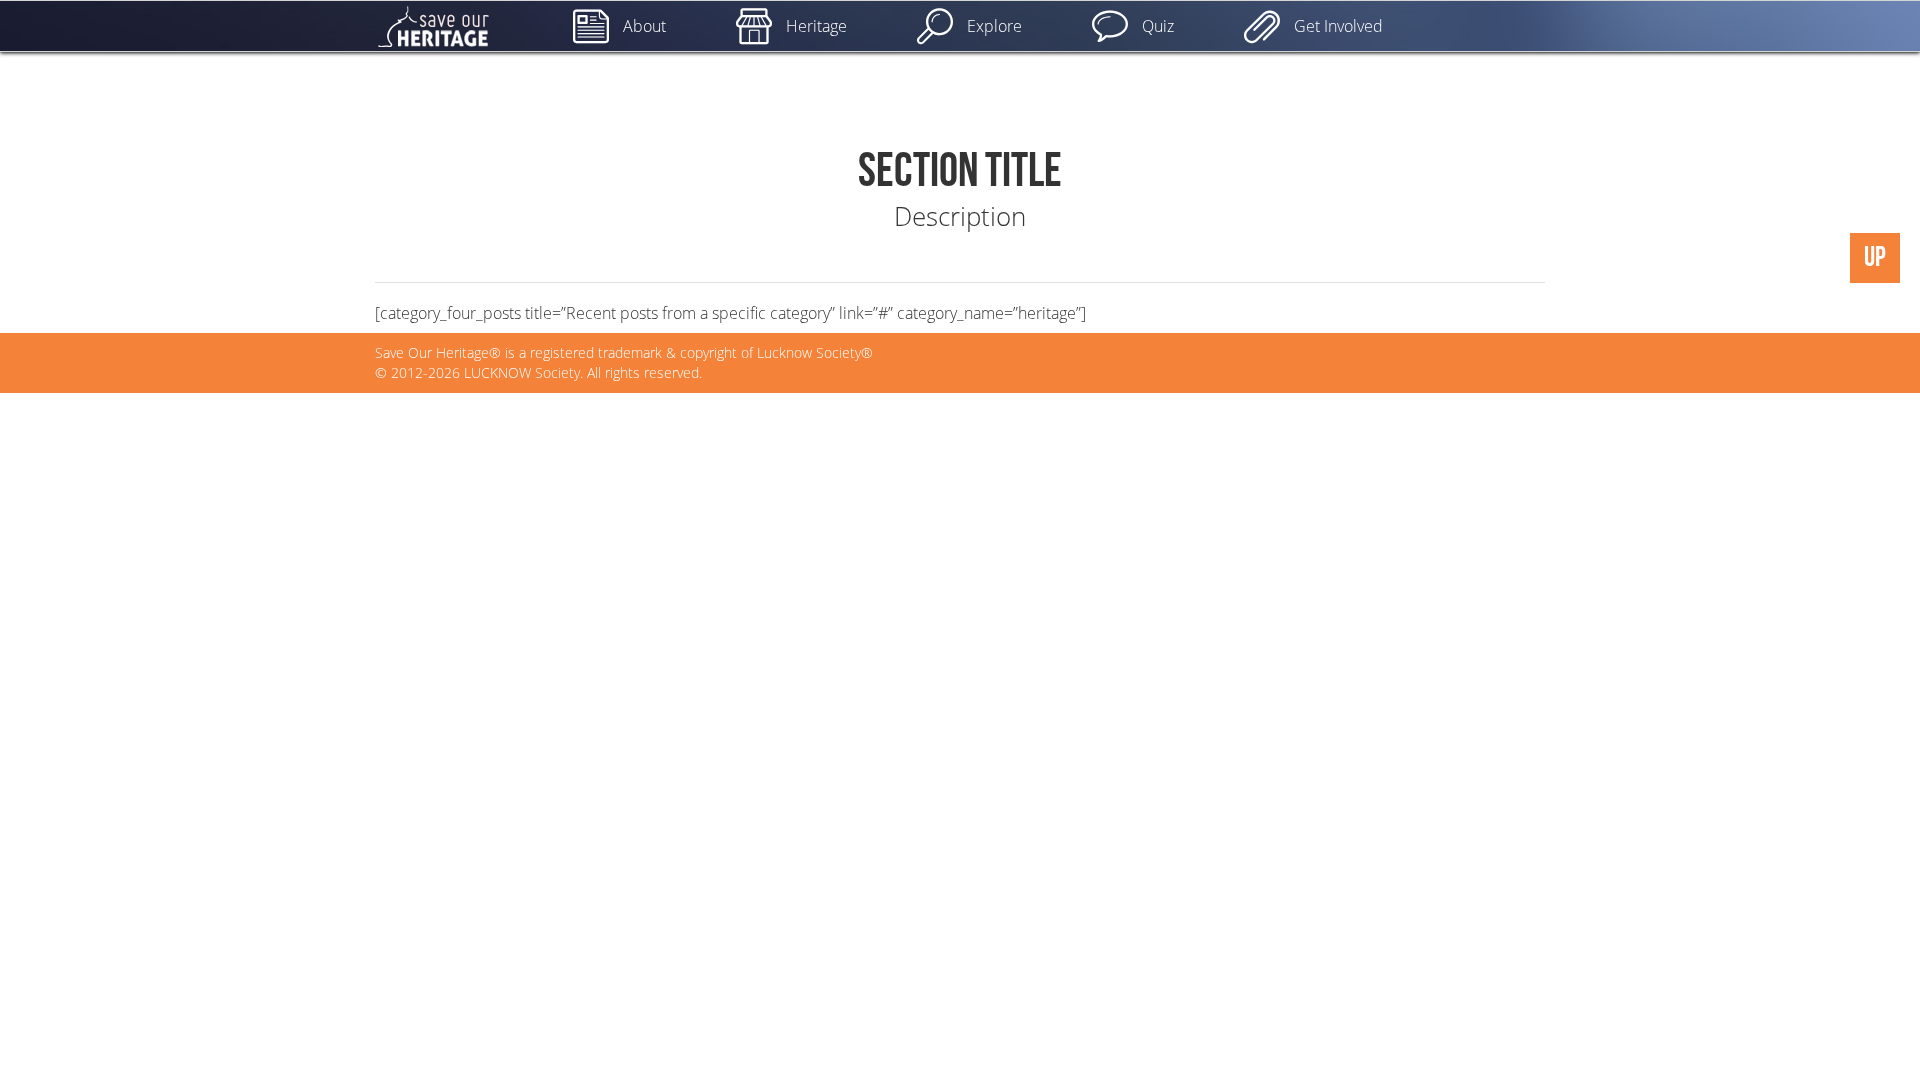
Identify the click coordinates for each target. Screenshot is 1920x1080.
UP (1875, 257)
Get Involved (1338, 26)
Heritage (816, 26)
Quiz (1158, 26)
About (644, 26)
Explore (994, 26)
